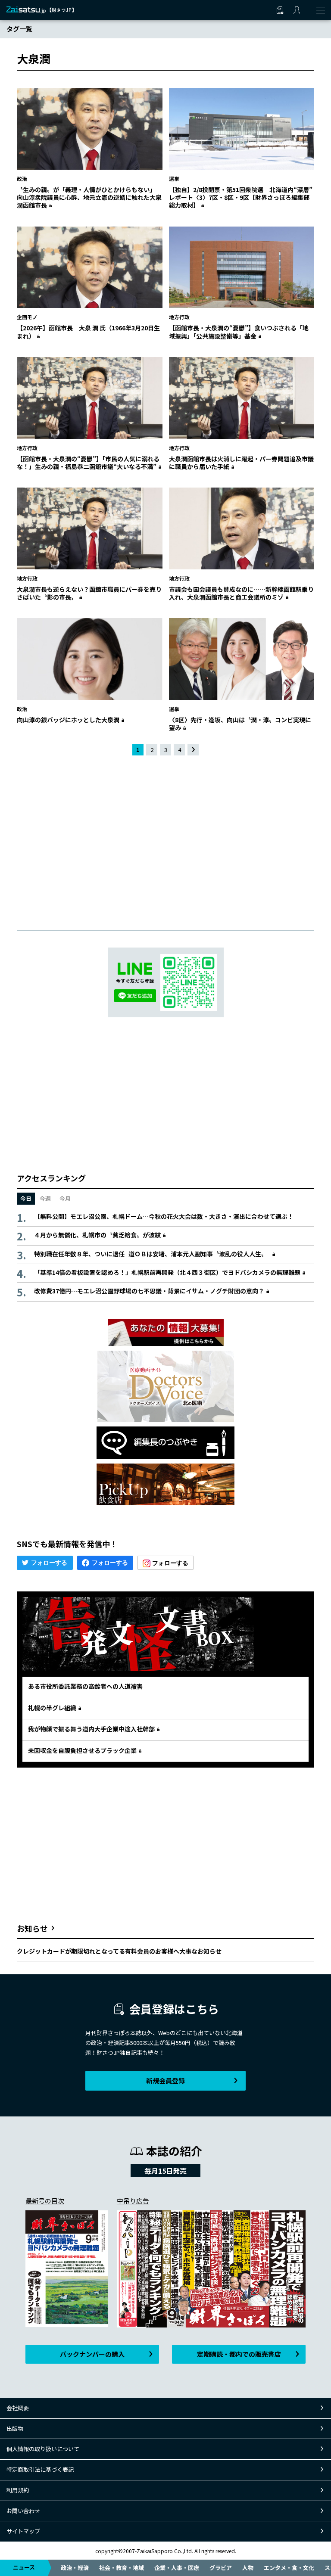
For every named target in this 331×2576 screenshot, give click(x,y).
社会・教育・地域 (122, 2568)
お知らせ (32, 1928)
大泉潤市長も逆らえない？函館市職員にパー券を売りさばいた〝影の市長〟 (89, 593)
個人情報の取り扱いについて (43, 2449)
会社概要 (18, 2408)
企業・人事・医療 (177, 2568)
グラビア (221, 2568)
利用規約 (18, 2490)
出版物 (15, 2428)
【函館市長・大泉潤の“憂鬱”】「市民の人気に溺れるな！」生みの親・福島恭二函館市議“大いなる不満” (88, 463)
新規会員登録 (165, 2080)
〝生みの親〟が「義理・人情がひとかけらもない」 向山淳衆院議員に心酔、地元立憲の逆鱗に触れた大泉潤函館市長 (89, 197)
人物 (248, 2568)
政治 (22, 179)
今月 (65, 1198)
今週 (45, 1198)
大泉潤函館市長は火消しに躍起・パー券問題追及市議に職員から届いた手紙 (241, 463)
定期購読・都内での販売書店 (239, 2354)
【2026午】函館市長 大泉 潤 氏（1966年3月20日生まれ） (88, 332)
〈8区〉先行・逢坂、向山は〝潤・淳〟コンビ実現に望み (240, 724)
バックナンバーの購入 (92, 2354)
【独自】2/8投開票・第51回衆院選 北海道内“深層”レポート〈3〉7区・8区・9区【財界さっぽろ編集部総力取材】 (241, 197)
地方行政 (179, 317)
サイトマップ (23, 2531)
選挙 (174, 179)
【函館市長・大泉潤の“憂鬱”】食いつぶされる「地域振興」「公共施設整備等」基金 (239, 332)
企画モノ (27, 317)
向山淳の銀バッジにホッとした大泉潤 (68, 720)
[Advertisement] (165, 836)
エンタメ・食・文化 (289, 2568)
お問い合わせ (23, 2511)
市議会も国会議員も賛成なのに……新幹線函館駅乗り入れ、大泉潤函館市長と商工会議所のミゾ (241, 593)
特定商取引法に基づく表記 (40, 2469)
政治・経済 (75, 2568)
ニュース (24, 2567)
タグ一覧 (19, 29)
